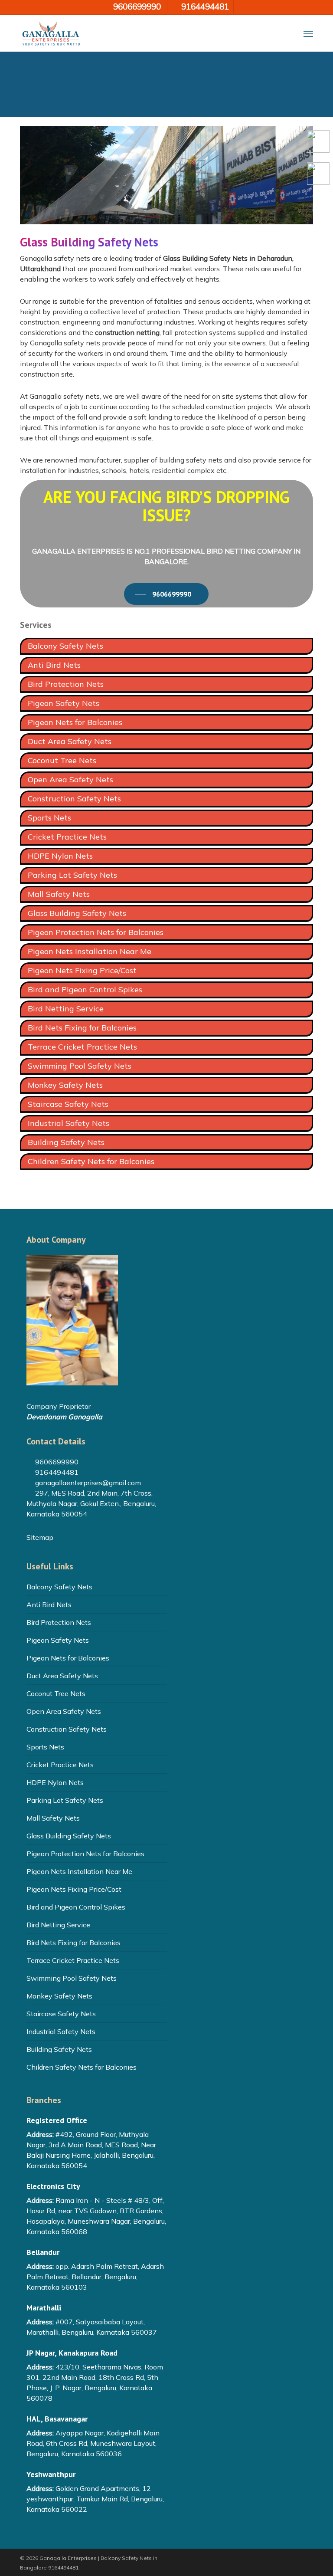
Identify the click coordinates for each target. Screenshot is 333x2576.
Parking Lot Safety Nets (72, 875)
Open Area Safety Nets (70, 779)
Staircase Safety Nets (68, 1104)
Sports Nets (49, 818)
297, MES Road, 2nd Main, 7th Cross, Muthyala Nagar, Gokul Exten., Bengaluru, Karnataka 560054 (91, 1503)
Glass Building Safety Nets (77, 913)
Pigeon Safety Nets (64, 703)
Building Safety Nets (66, 1142)
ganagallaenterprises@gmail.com (87, 1483)
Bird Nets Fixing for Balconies (82, 1028)
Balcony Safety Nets (65, 646)
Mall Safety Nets (59, 894)
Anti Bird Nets (54, 665)
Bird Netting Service (66, 1009)
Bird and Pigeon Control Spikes (85, 989)
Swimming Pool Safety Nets (80, 1066)
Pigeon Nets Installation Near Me (90, 951)
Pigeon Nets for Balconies (75, 722)
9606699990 (56, 1462)
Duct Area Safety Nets (70, 741)
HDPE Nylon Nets (60, 856)
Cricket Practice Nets (67, 837)
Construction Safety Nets (74, 799)
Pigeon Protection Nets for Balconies (96, 932)
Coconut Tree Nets (62, 760)
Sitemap (40, 1537)
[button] (308, 33)
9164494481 (56, 1472)
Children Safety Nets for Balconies (91, 1161)
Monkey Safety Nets (65, 1085)
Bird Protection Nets (66, 684)
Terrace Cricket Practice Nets (82, 1047)
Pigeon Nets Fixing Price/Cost (82, 970)
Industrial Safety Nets (69, 1123)
